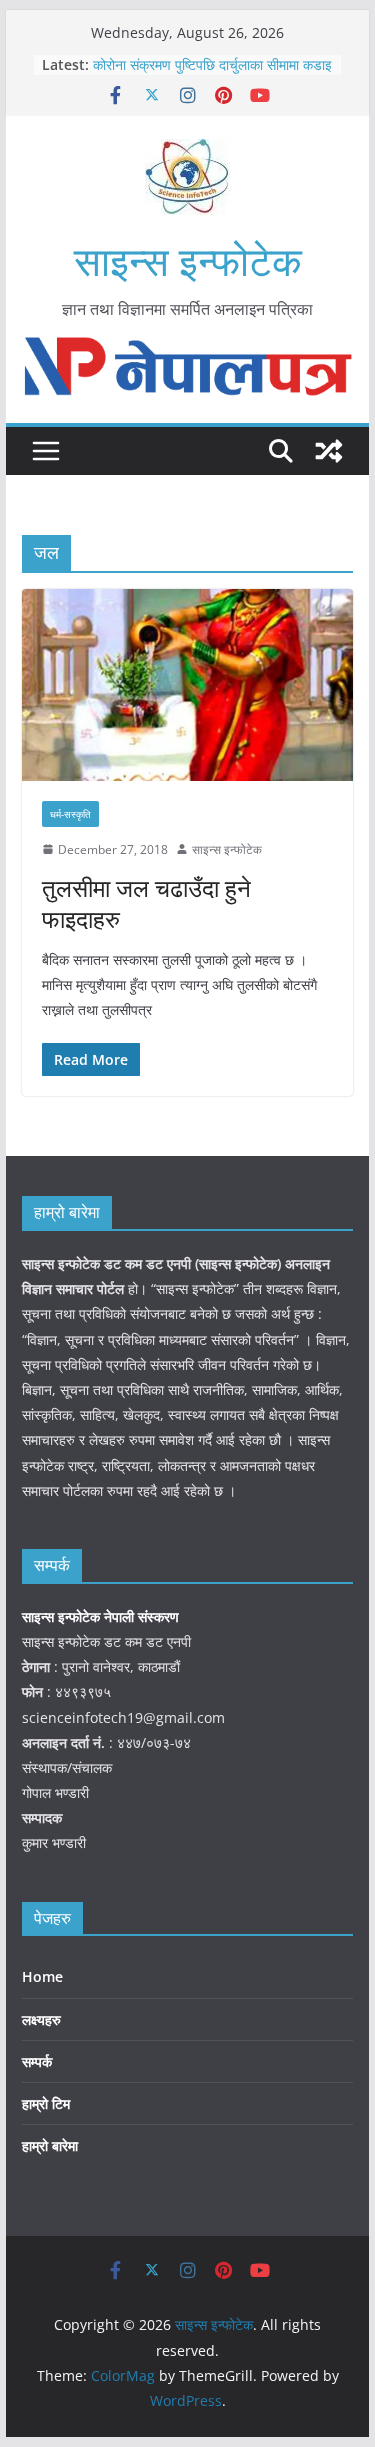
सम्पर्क (37, 2061)
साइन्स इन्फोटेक (188, 260)
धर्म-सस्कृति (70, 814)
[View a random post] (329, 451)
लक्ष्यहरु (41, 2019)
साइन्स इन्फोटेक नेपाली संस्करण (102, 1616)
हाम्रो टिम (46, 2103)
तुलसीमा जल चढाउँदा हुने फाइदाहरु (146, 903)
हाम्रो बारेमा (50, 2145)
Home (42, 1976)
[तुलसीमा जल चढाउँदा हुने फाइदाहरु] (188, 685)
